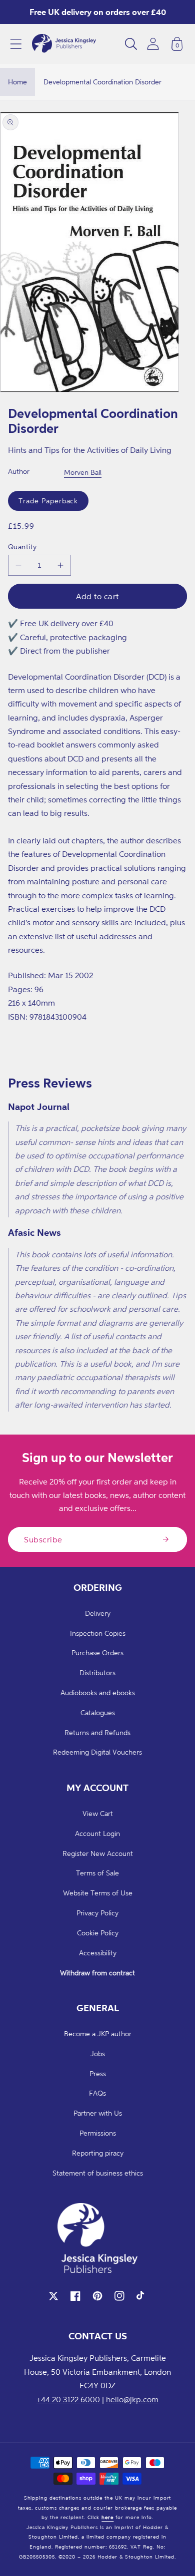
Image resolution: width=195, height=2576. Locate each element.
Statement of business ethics (98, 2173)
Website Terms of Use (98, 1893)
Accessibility (98, 1953)
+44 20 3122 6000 (68, 2399)
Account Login (97, 1833)
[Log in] (153, 44)
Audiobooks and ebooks (98, 1692)
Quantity (22, 547)
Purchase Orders (97, 1653)
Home (17, 82)
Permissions (98, 2133)
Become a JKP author (98, 2033)
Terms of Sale (97, 1873)
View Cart (98, 1813)
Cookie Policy (98, 1933)
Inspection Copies (98, 1633)
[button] (16, 44)
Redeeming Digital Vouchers (97, 1752)
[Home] (64, 44)
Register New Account (98, 1853)
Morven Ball (83, 472)
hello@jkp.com (132, 2399)
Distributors (97, 1672)
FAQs (97, 2093)
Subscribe (43, 1539)
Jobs (98, 2053)
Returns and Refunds (97, 1732)
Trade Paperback (48, 501)
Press (98, 2073)
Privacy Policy (97, 1913)
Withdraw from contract (97, 1973)
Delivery (98, 1613)
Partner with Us (98, 2113)
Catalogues (98, 1712)
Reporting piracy (98, 2153)
